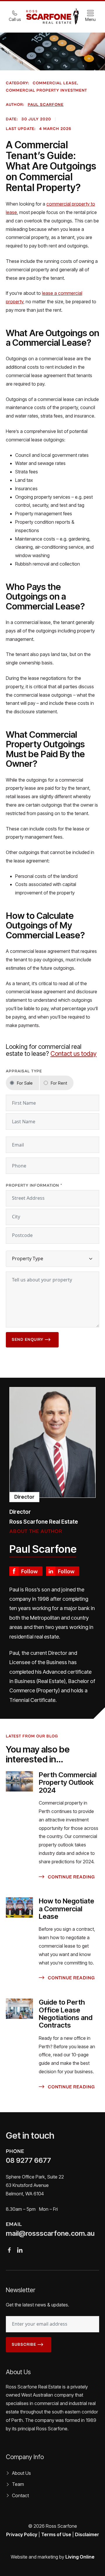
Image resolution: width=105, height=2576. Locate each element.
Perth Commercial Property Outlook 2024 (68, 1782)
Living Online (80, 2557)
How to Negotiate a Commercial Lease (66, 1909)
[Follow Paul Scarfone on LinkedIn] (63, 1570)
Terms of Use (56, 2534)
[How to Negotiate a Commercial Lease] (19, 1908)
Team (18, 2484)
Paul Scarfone (46, 105)
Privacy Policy (22, 2534)
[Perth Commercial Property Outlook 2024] (19, 1781)
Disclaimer (87, 2534)
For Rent (59, 1083)
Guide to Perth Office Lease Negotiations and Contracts (66, 2014)
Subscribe (24, 2345)
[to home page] (52, 16)
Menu (90, 19)
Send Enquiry (28, 1340)
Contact (20, 2495)
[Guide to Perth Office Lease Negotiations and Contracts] (19, 2009)
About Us (21, 2473)
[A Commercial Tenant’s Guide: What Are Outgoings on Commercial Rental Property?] (52, 1442)
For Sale (25, 1083)
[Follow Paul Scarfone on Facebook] (26, 1570)
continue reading (71, 1877)
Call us (15, 19)
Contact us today (73, 1053)
